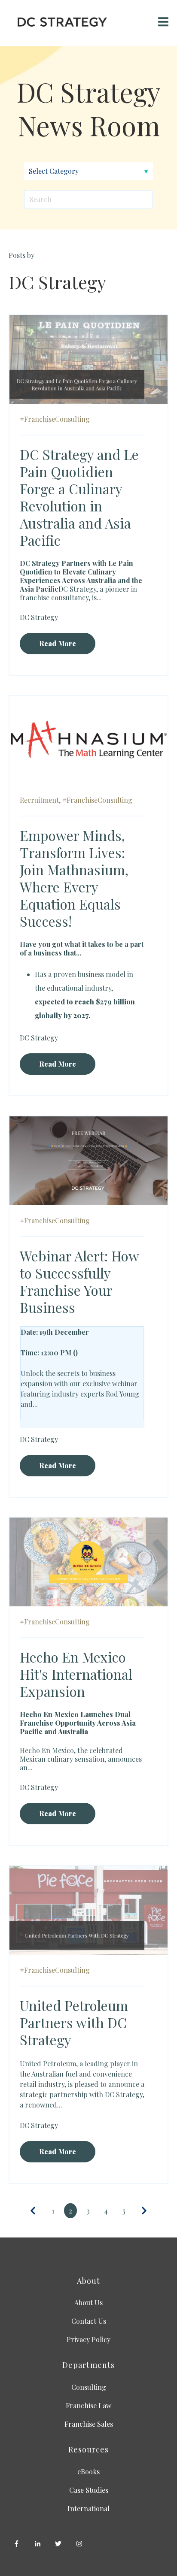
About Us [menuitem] (88, 2302)
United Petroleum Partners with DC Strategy (74, 2022)
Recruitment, (40, 800)
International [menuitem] (88, 2508)
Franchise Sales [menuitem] (89, 2424)
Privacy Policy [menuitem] (88, 2339)
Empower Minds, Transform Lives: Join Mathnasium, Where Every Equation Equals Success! (74, 878)
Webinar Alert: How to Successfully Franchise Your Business (79, 1281)
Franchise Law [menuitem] (88, 2405)
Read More (58, 643)
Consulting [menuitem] (89, 2387)
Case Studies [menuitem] (89, 2490)
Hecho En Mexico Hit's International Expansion (76, 1674)
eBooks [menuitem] (88, 2472)
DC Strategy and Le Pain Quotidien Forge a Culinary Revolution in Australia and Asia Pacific (79, 497)
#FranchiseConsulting (55, 419)
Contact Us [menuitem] (89, 2321)
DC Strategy (39, 617)
